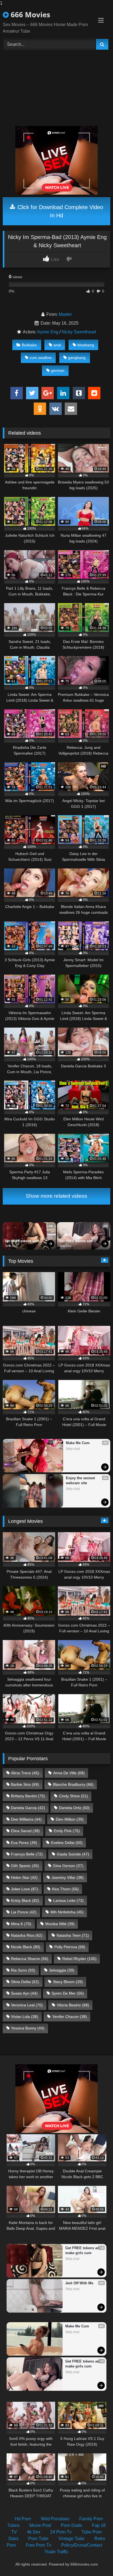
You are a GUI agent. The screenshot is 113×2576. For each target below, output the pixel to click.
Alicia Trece (25, 1773)
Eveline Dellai (67, 1843)
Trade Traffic (56, 2552)
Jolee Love (25, 1889)
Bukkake (29, 345)
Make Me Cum (78, 1443)
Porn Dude (71, 2525)
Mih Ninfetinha (67, 1912)
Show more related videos (56, 1196)
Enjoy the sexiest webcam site (81, 1480)
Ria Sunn (23, 1970)
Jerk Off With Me (79, 2283)
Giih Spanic (25, 1866)
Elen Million (70, 1819)
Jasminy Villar (68, 1877)
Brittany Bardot (28, 1796)
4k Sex (34, 2532)
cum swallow (41, 358)
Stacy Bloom (68, 1982)
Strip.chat (11, 1246)
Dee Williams (26, 1819)
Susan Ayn (24, 1993)
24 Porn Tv (61, 2532)
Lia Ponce (24, 1912)
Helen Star (24, 1877)
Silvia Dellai (25, 1982)
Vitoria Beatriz (73, 2005)
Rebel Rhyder (79, 1959)
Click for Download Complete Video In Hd (60, 211)
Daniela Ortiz (74, 1808)
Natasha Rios (27, 1935)
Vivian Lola (25, 2017)
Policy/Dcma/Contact (82, 2545)
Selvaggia (62, 1970)
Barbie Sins (25, 1784)
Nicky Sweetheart (79, 332)
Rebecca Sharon (30, 1959)
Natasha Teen (73, 1935)
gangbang (77, 358)
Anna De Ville (69, 1773)
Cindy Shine (74, 1796)
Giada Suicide (73, 1854)
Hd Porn (23, 2519)
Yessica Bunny (28, 2028)
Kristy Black (25, 1900)
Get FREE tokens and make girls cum (22, 1241)
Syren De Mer (68, 1993)
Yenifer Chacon (70, 2017)
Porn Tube (38, 2539)
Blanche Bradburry (73, 1784)
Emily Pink (67, 1831)
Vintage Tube (71, 2539)
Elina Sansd (25, 1831)
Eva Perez (24, 1843)
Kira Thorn (65, 1889)
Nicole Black (26, 1947)
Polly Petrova (70, 1947)
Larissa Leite (68, 1900)
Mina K (21, 1924)
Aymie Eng (48, 332)
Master (65, 314)
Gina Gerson (68, 1866)
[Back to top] (96, 2561)
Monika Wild (60, 1924)
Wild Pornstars (55, 2519)
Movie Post (40, 2525)
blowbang (86, 345)
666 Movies (29, 15)
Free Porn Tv (39, 2545)
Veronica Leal (27, 2005)
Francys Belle (27, 1854)
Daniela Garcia (28, 1808)
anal (57, 345)
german (58, 370)
